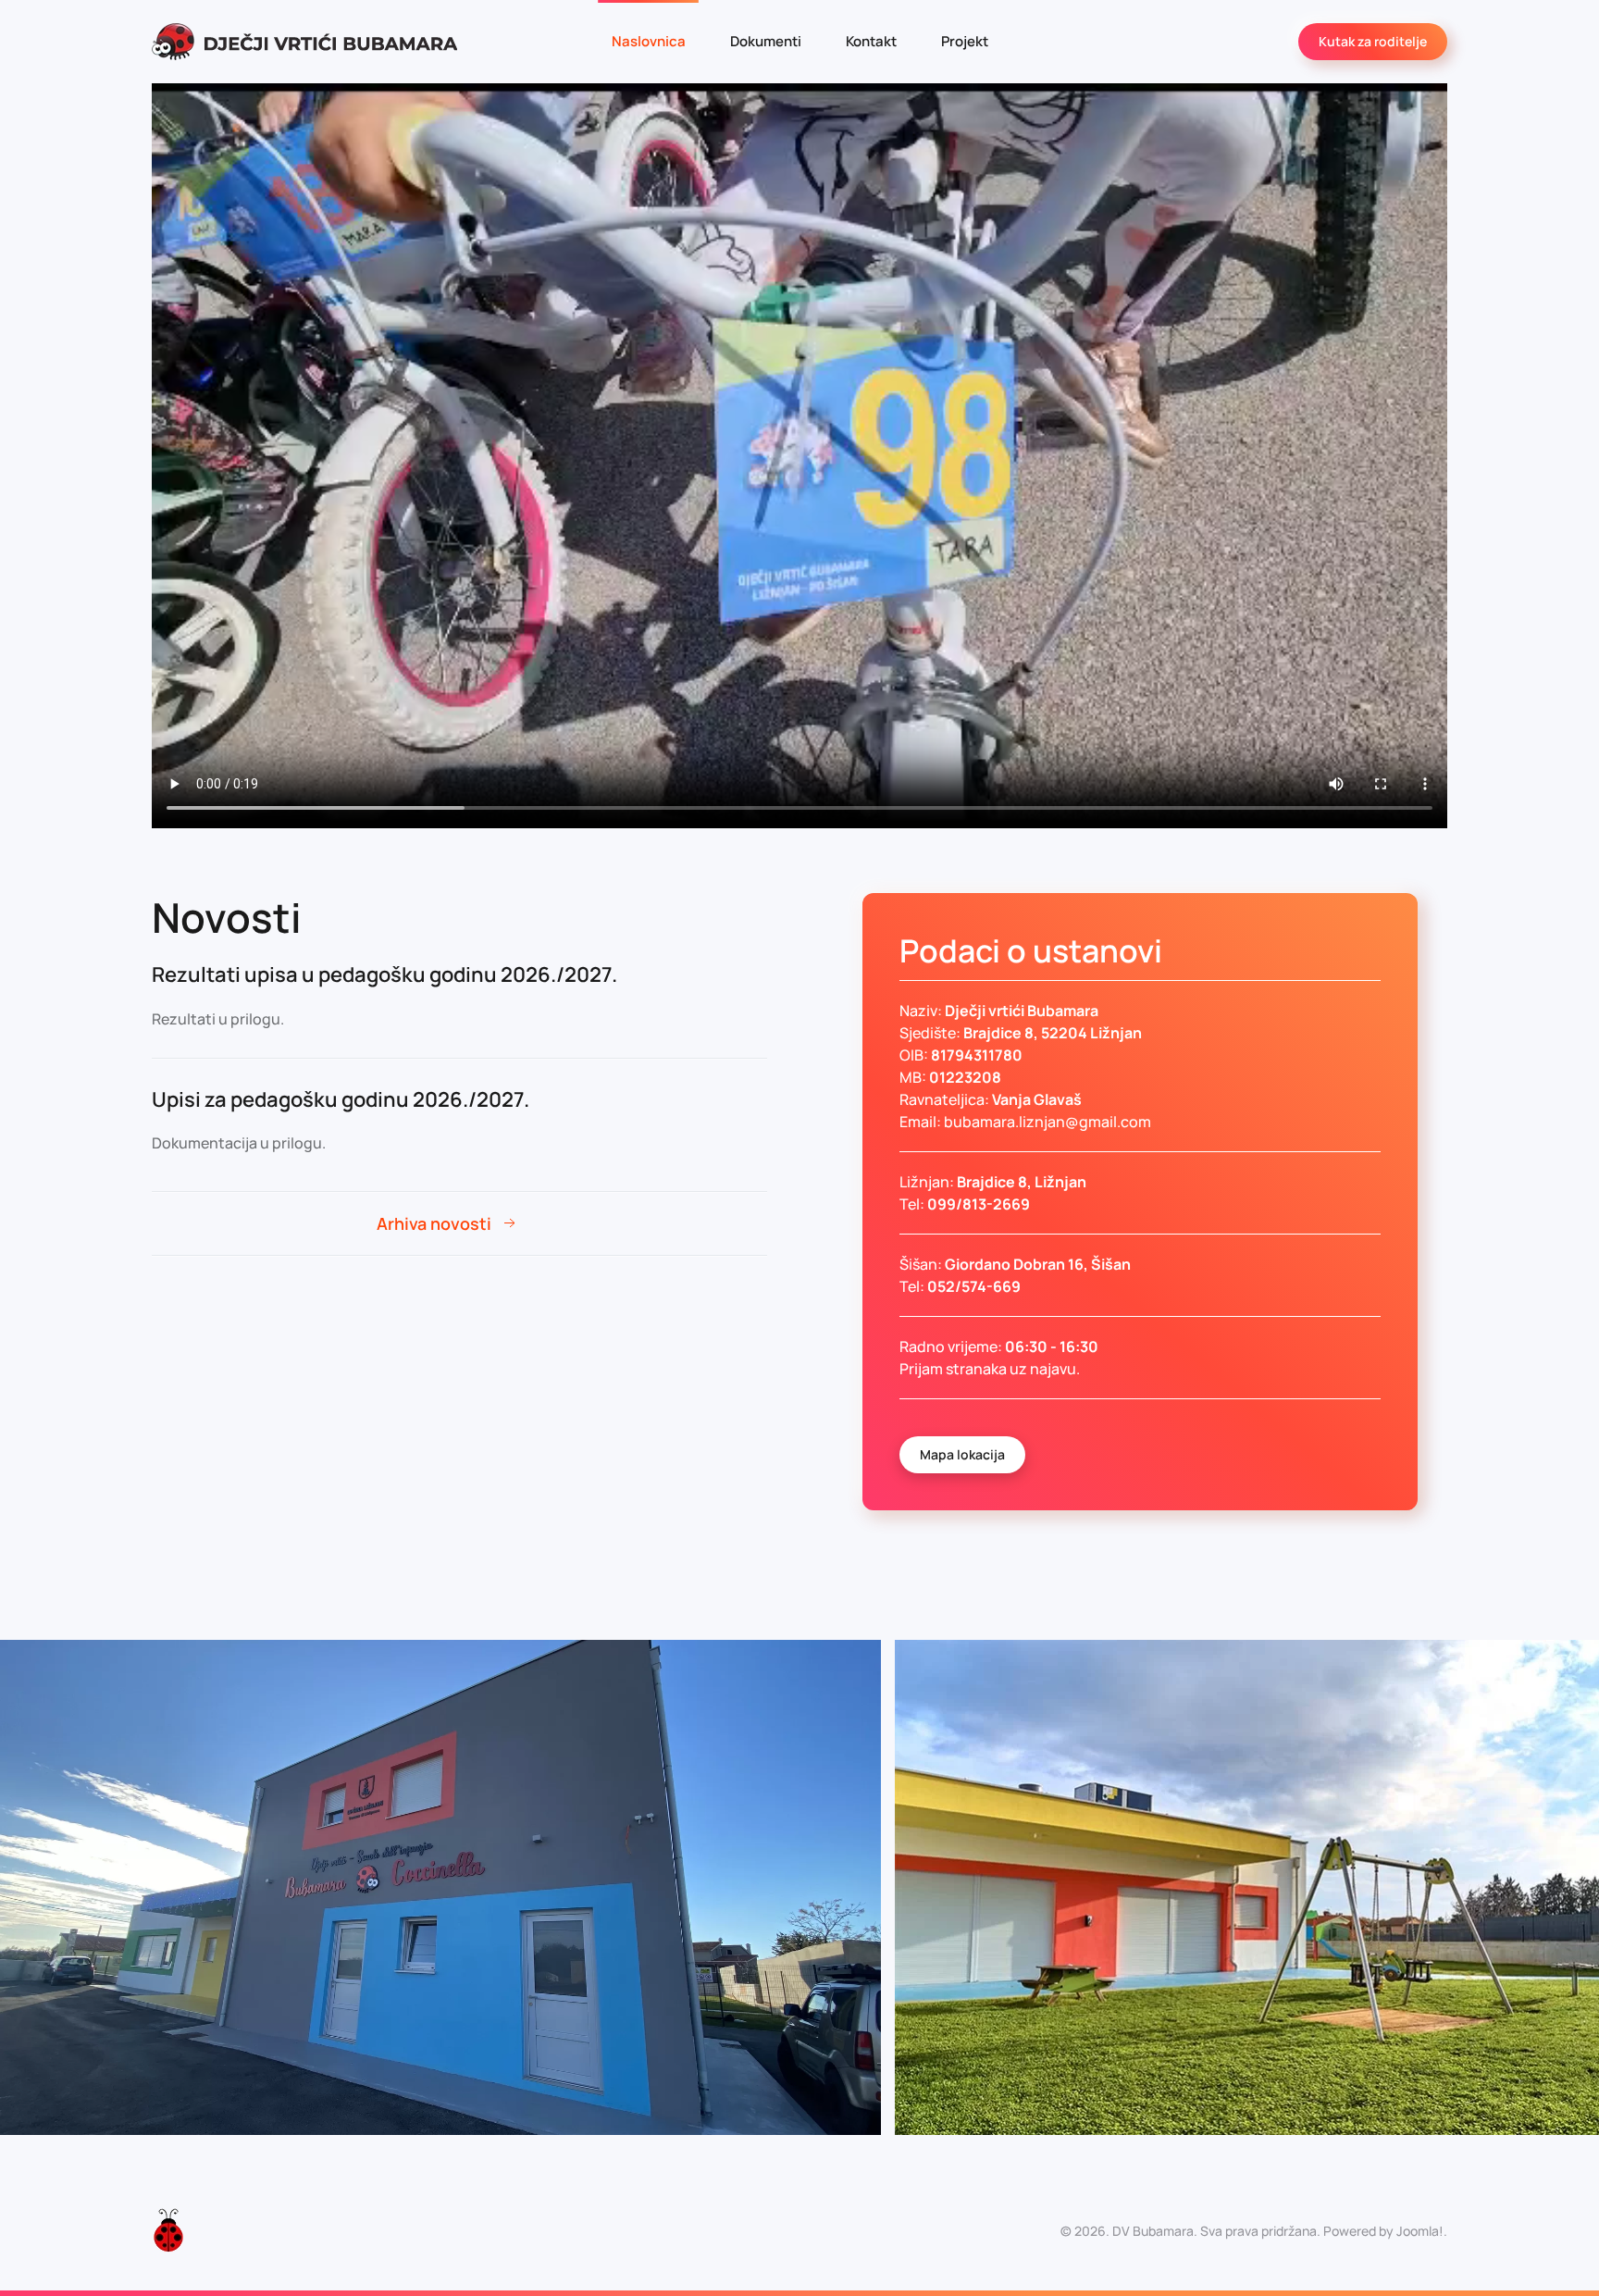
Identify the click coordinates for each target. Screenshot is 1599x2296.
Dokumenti (766, 41)
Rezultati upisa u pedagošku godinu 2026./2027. (384, 974)
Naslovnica (649, 41)
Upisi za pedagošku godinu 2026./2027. (341, 1099)
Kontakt (871, 41)
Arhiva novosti (434, 1223)
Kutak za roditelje (1373, 41)
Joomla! (1420, 2231)
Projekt (965, 41)
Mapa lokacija (962, 1454)
